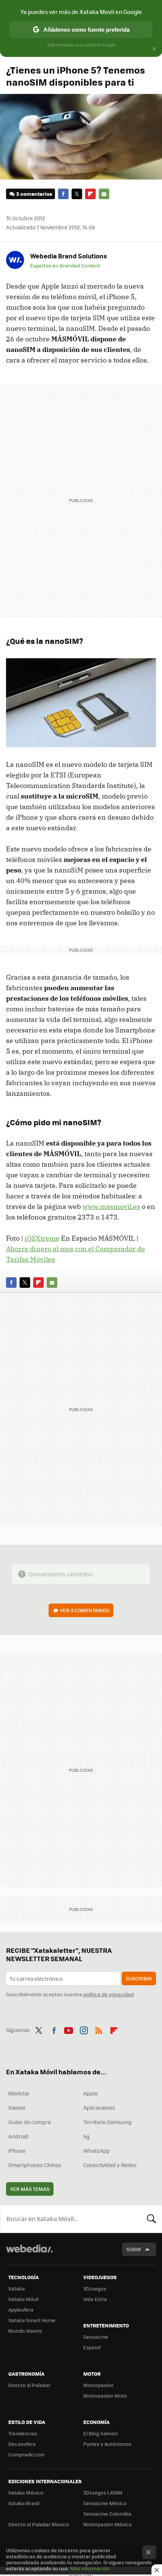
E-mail (104, 194)
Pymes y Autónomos (107, 2444)
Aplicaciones (99, 2107)
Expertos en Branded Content (65, 266)
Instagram (84, 2029)
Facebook (63, 194)
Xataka (17, 2288)
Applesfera (21, 2309)
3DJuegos (95, 2288)
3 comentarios (34, 194)
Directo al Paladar (29, 2385)
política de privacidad (109, 1994)
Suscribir (139, 1978)
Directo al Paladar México (39, 2524)
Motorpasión (98, 2385)
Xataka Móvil (23, 2299)
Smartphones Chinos (35, 2165)
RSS (99, 2029)
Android (18, 2136)
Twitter (77, 194)
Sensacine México (105, 2503)
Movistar (19, 2093)
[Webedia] (29, 2254)
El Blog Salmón (101, 2433)
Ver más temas (30, 2189)
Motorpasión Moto (105, 2396)
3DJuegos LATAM (103, 2492)
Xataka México (26, 2492)
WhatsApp (97, 2151)
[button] (67, 256)
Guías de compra (30, 2122)
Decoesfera (22, 2444)
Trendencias (23, 2433)
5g (86, 2136)
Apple (91, 2093)
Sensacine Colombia (107, 2514)
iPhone (17, 2151)
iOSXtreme (42, 1238)
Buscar (151, 2219)
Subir (134, 2249)
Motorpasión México (108, 2524)
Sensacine (96, 2337)
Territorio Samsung (107, 2122)
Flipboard (90, 194)
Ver (85, 1610)
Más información (90, 2568)
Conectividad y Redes (110, 2165)
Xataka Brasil (24, 2503)
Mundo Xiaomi (25, 2331)
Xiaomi (17, 2107)
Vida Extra (95, 2299)
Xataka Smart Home (32, 2320)
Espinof (92, 2347)
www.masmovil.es (111, 1207)
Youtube (69, 2029)
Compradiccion (26, 2454)
